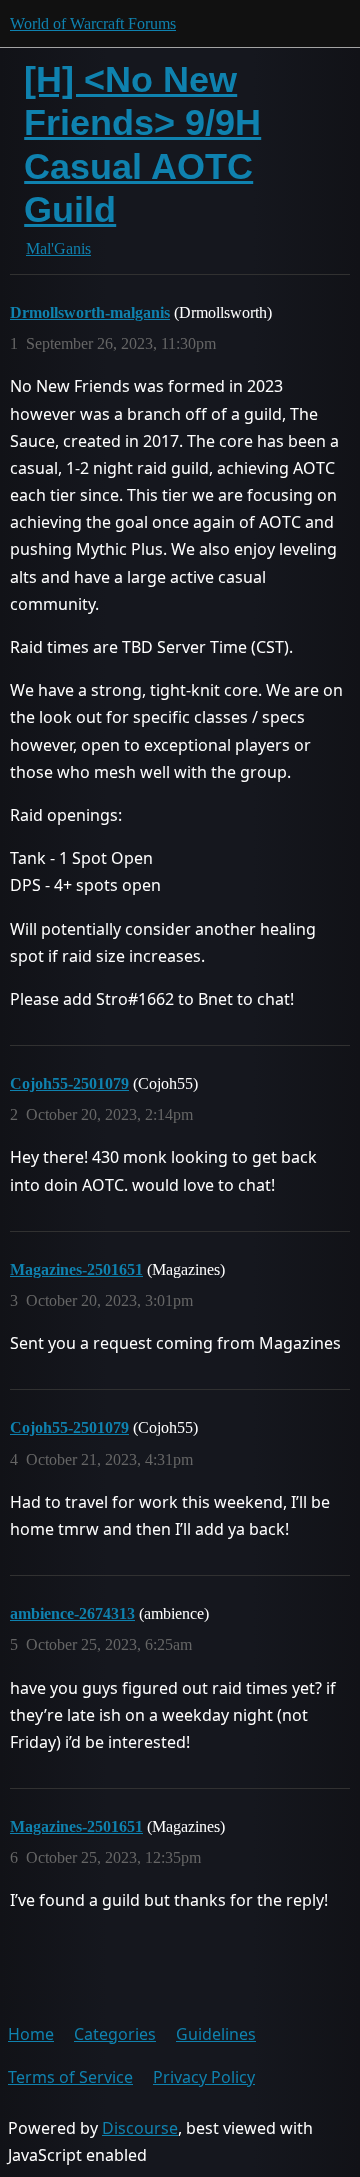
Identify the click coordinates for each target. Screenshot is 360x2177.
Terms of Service (70, 2077)
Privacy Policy (204, 2077)
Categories (115, 2034)
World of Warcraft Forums (93, 23)
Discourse (140, 2128)
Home (31, 2034)
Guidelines (216, 2034)
